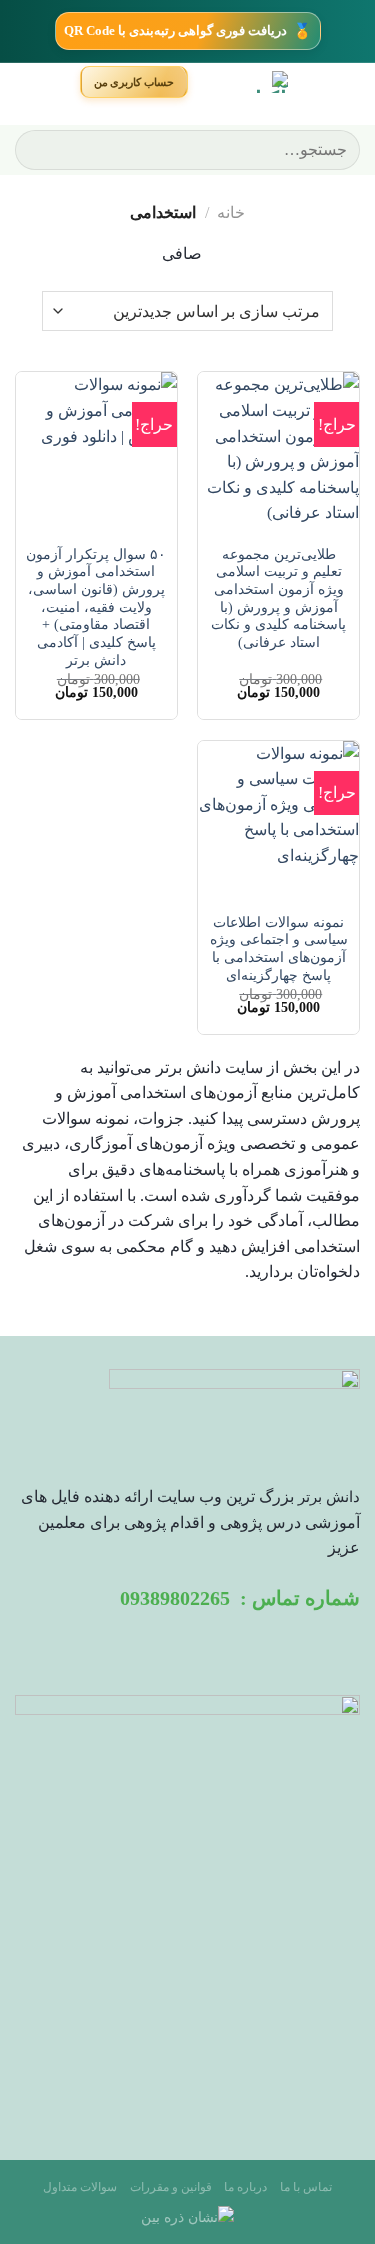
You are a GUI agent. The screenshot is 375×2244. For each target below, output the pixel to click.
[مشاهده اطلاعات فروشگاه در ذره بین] (187, 2216)
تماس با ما (306, 2187)
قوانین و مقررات (171, 2187)
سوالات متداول (80, 2187)
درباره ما (245, 2187)
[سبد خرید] (53, 82)
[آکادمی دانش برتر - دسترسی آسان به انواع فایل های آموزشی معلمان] (241, 82)
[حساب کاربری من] (134, 82)
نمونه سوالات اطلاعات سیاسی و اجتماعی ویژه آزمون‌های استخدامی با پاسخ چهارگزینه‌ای (279, 949)
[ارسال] (38, 149)
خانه (231, 212)
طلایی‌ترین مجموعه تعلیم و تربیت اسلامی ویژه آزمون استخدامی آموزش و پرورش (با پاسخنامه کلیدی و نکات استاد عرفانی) (278, 598)
